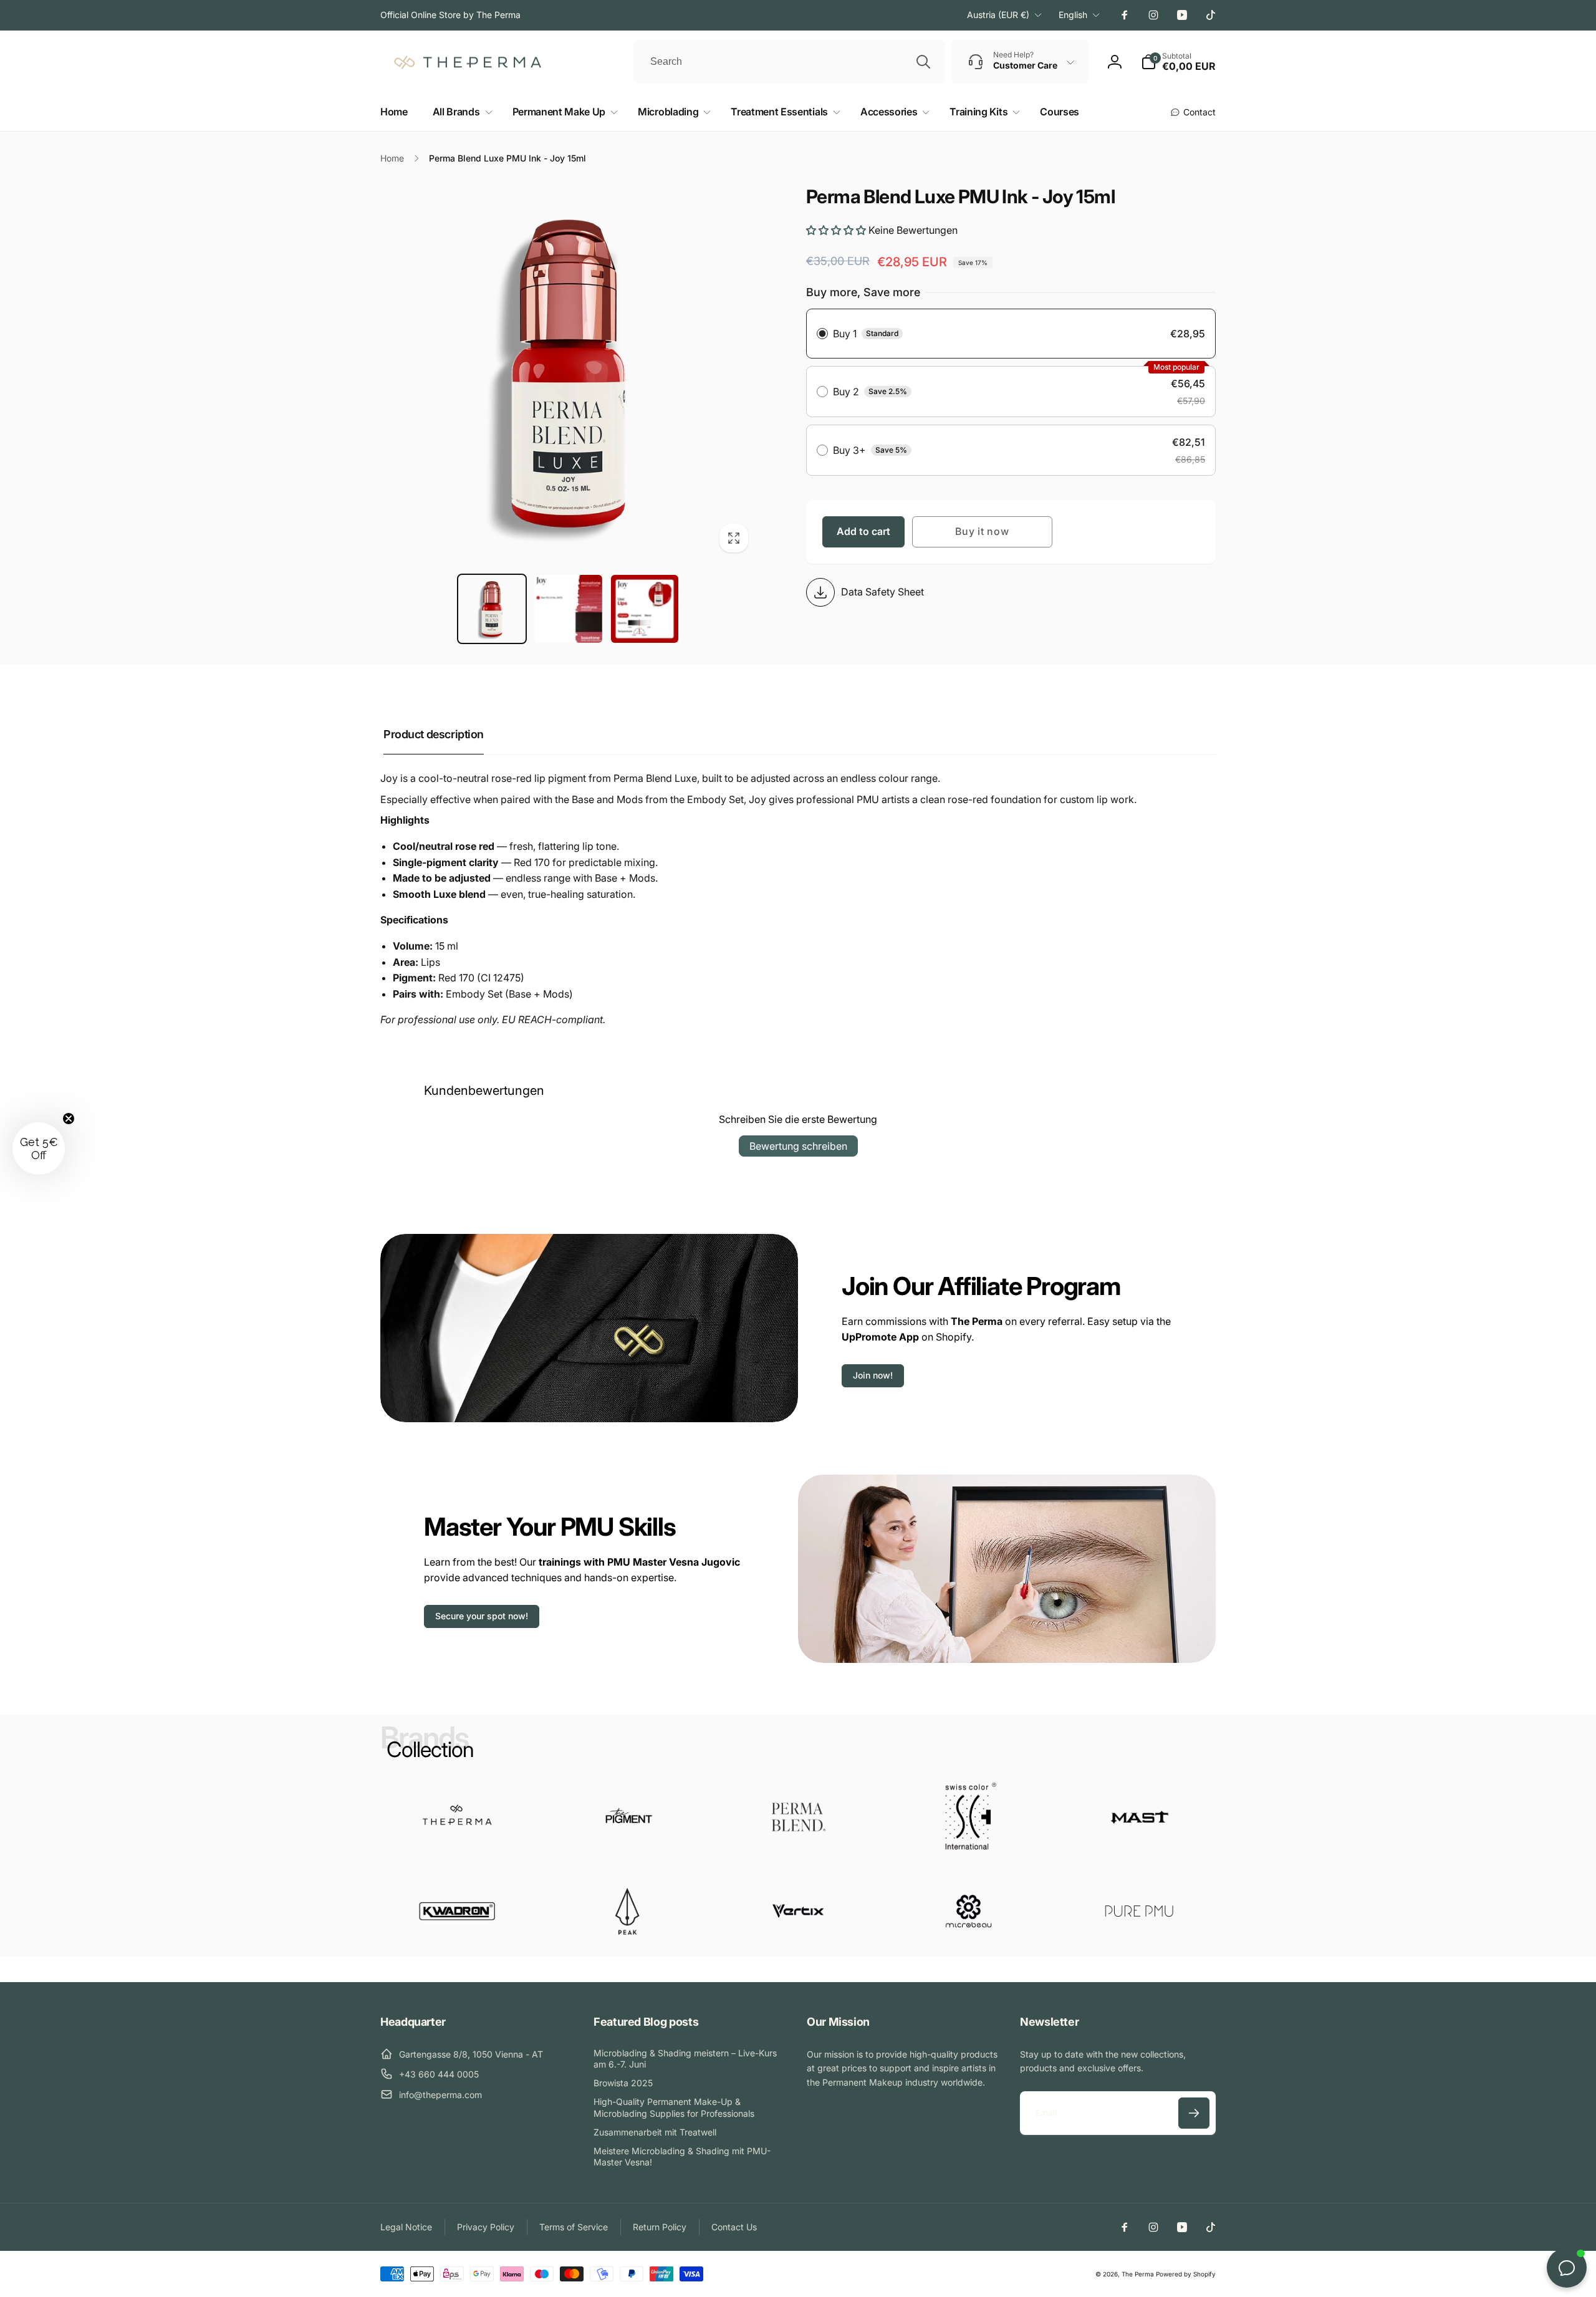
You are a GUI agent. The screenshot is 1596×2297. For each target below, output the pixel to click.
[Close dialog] (1028, 1015)
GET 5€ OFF (798, 1288)
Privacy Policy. (710, 1255)
